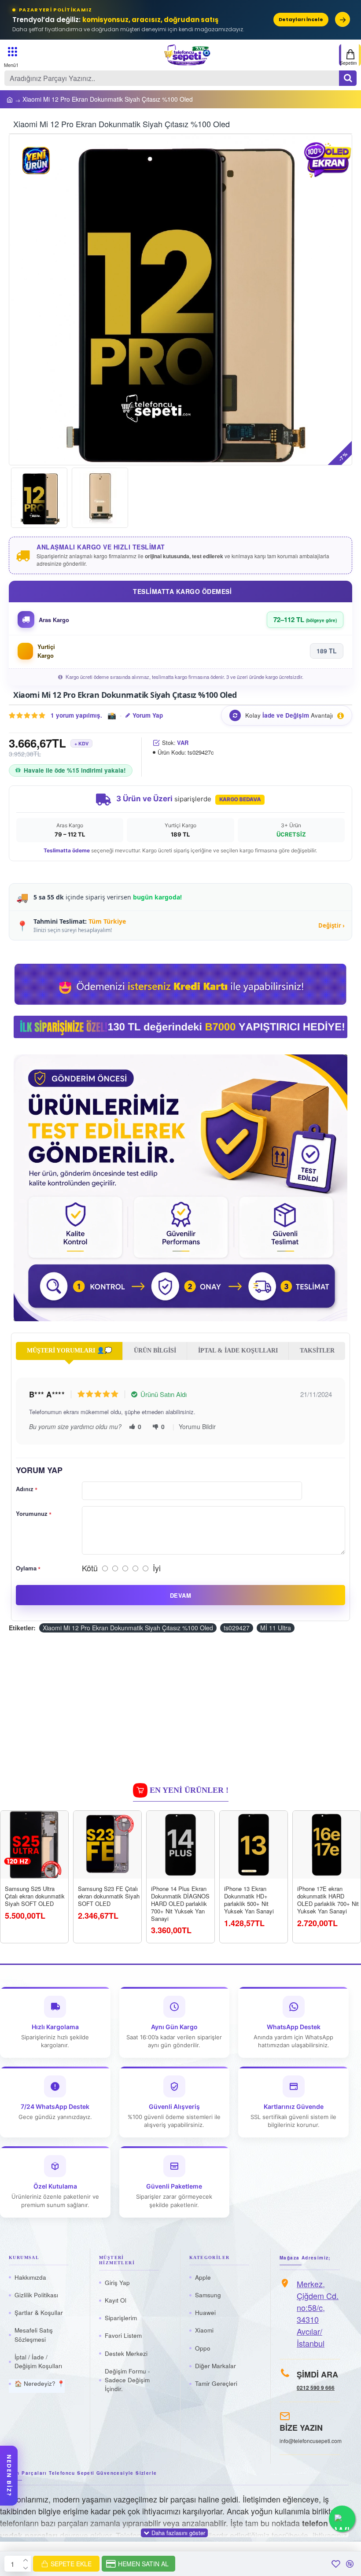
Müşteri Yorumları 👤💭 (69, 1351)
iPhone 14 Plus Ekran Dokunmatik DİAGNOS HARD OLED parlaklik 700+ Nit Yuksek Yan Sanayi (180, 1904)
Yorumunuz (32, 1513)
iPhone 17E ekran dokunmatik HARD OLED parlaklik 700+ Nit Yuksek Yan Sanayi (328, 1900)
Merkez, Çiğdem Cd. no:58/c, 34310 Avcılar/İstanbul (318, 2313)
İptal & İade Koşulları (238, 1351)
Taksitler (317, 1351)
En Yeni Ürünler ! (189, 1790)
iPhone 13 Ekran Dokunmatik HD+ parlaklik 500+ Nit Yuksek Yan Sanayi (249, 1900)
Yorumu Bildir (197, 1426)
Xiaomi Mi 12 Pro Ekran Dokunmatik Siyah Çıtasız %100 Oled (128, 1628)
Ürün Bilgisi (155, 1351)
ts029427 (237, 1628)
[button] (25, 300)
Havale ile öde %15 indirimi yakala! (75, 770)
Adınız (25, 1489)
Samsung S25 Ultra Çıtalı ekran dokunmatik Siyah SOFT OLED (35, 1896)
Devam (180, 1595)
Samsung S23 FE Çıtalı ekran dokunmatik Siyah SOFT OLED (109, 1896)
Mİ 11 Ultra (276, 1628)
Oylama (26, 1568)
